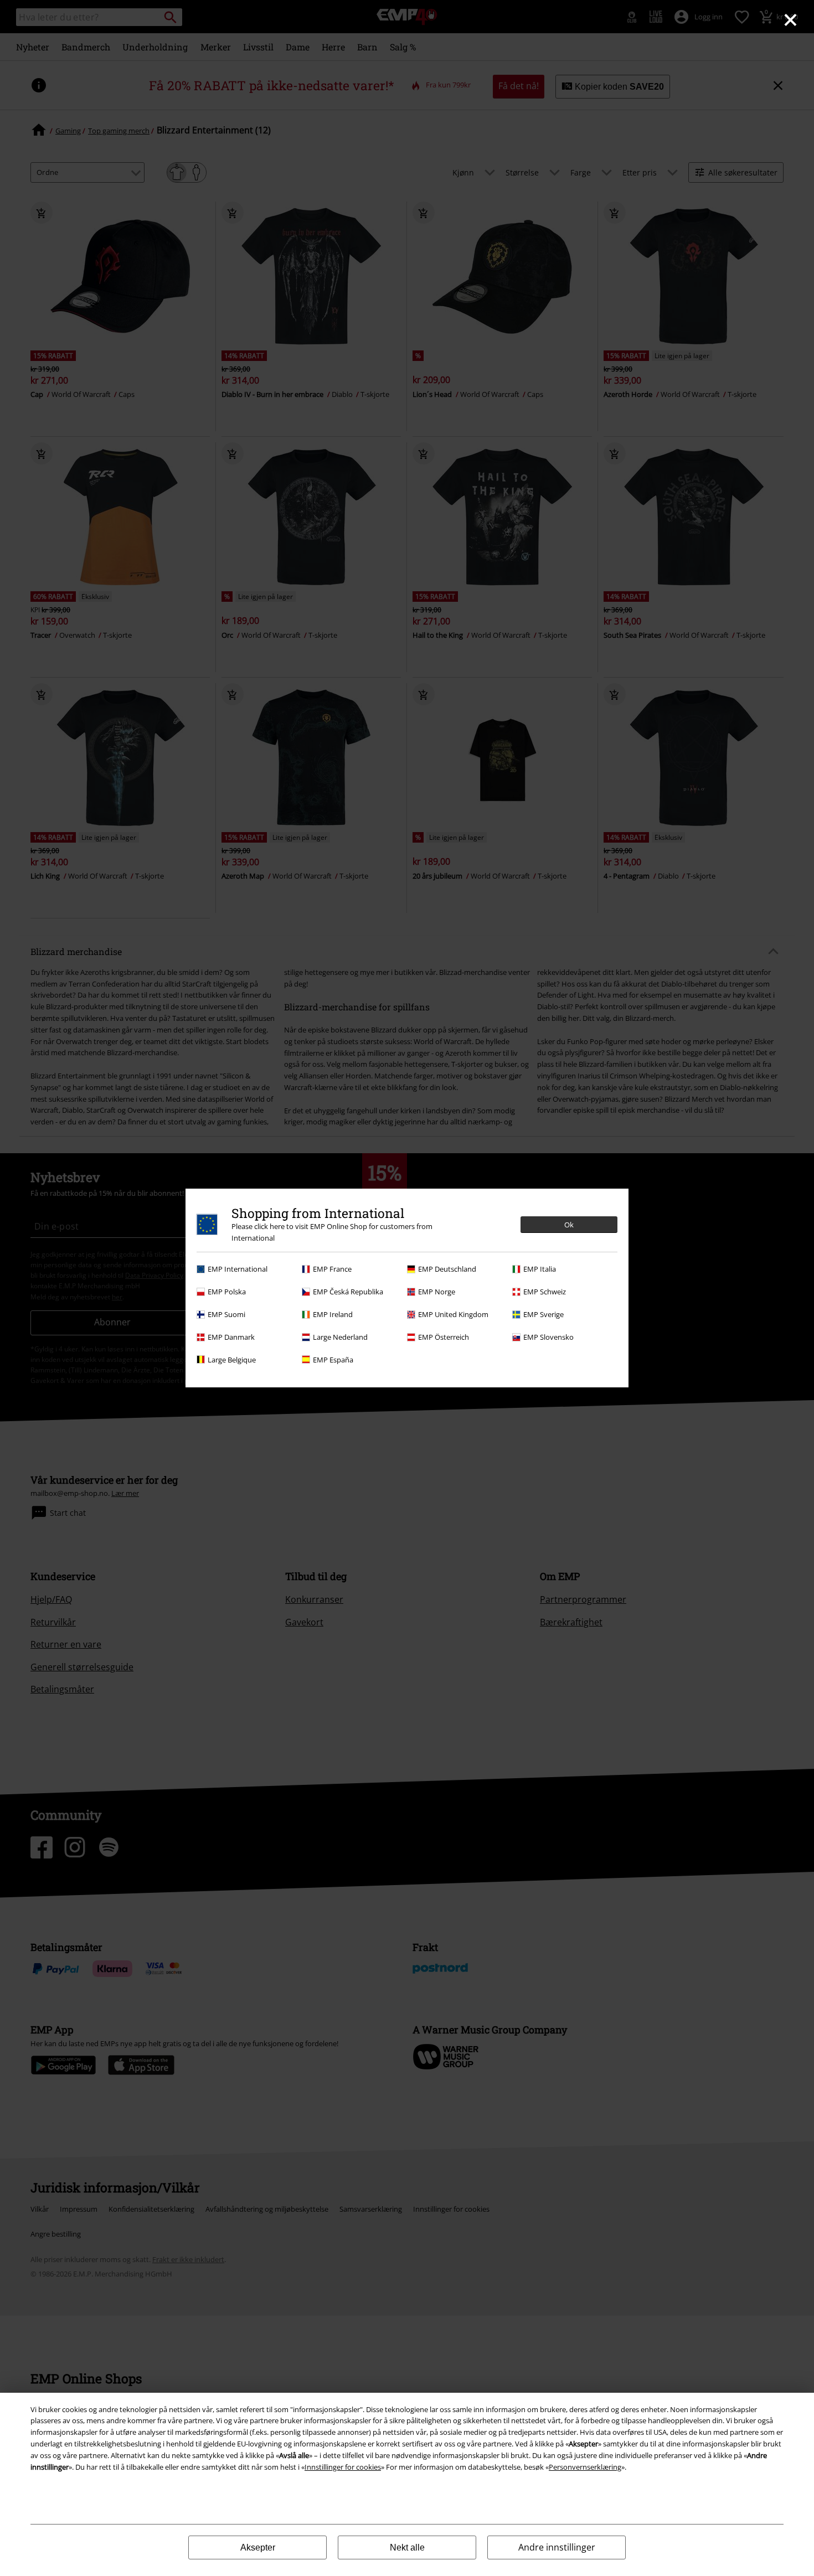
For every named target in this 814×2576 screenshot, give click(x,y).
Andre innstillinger (557, 2547)
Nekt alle (407, 2547)
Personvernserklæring (585, 2467)
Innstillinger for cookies (343, 2467)
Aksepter (258, 2547)
